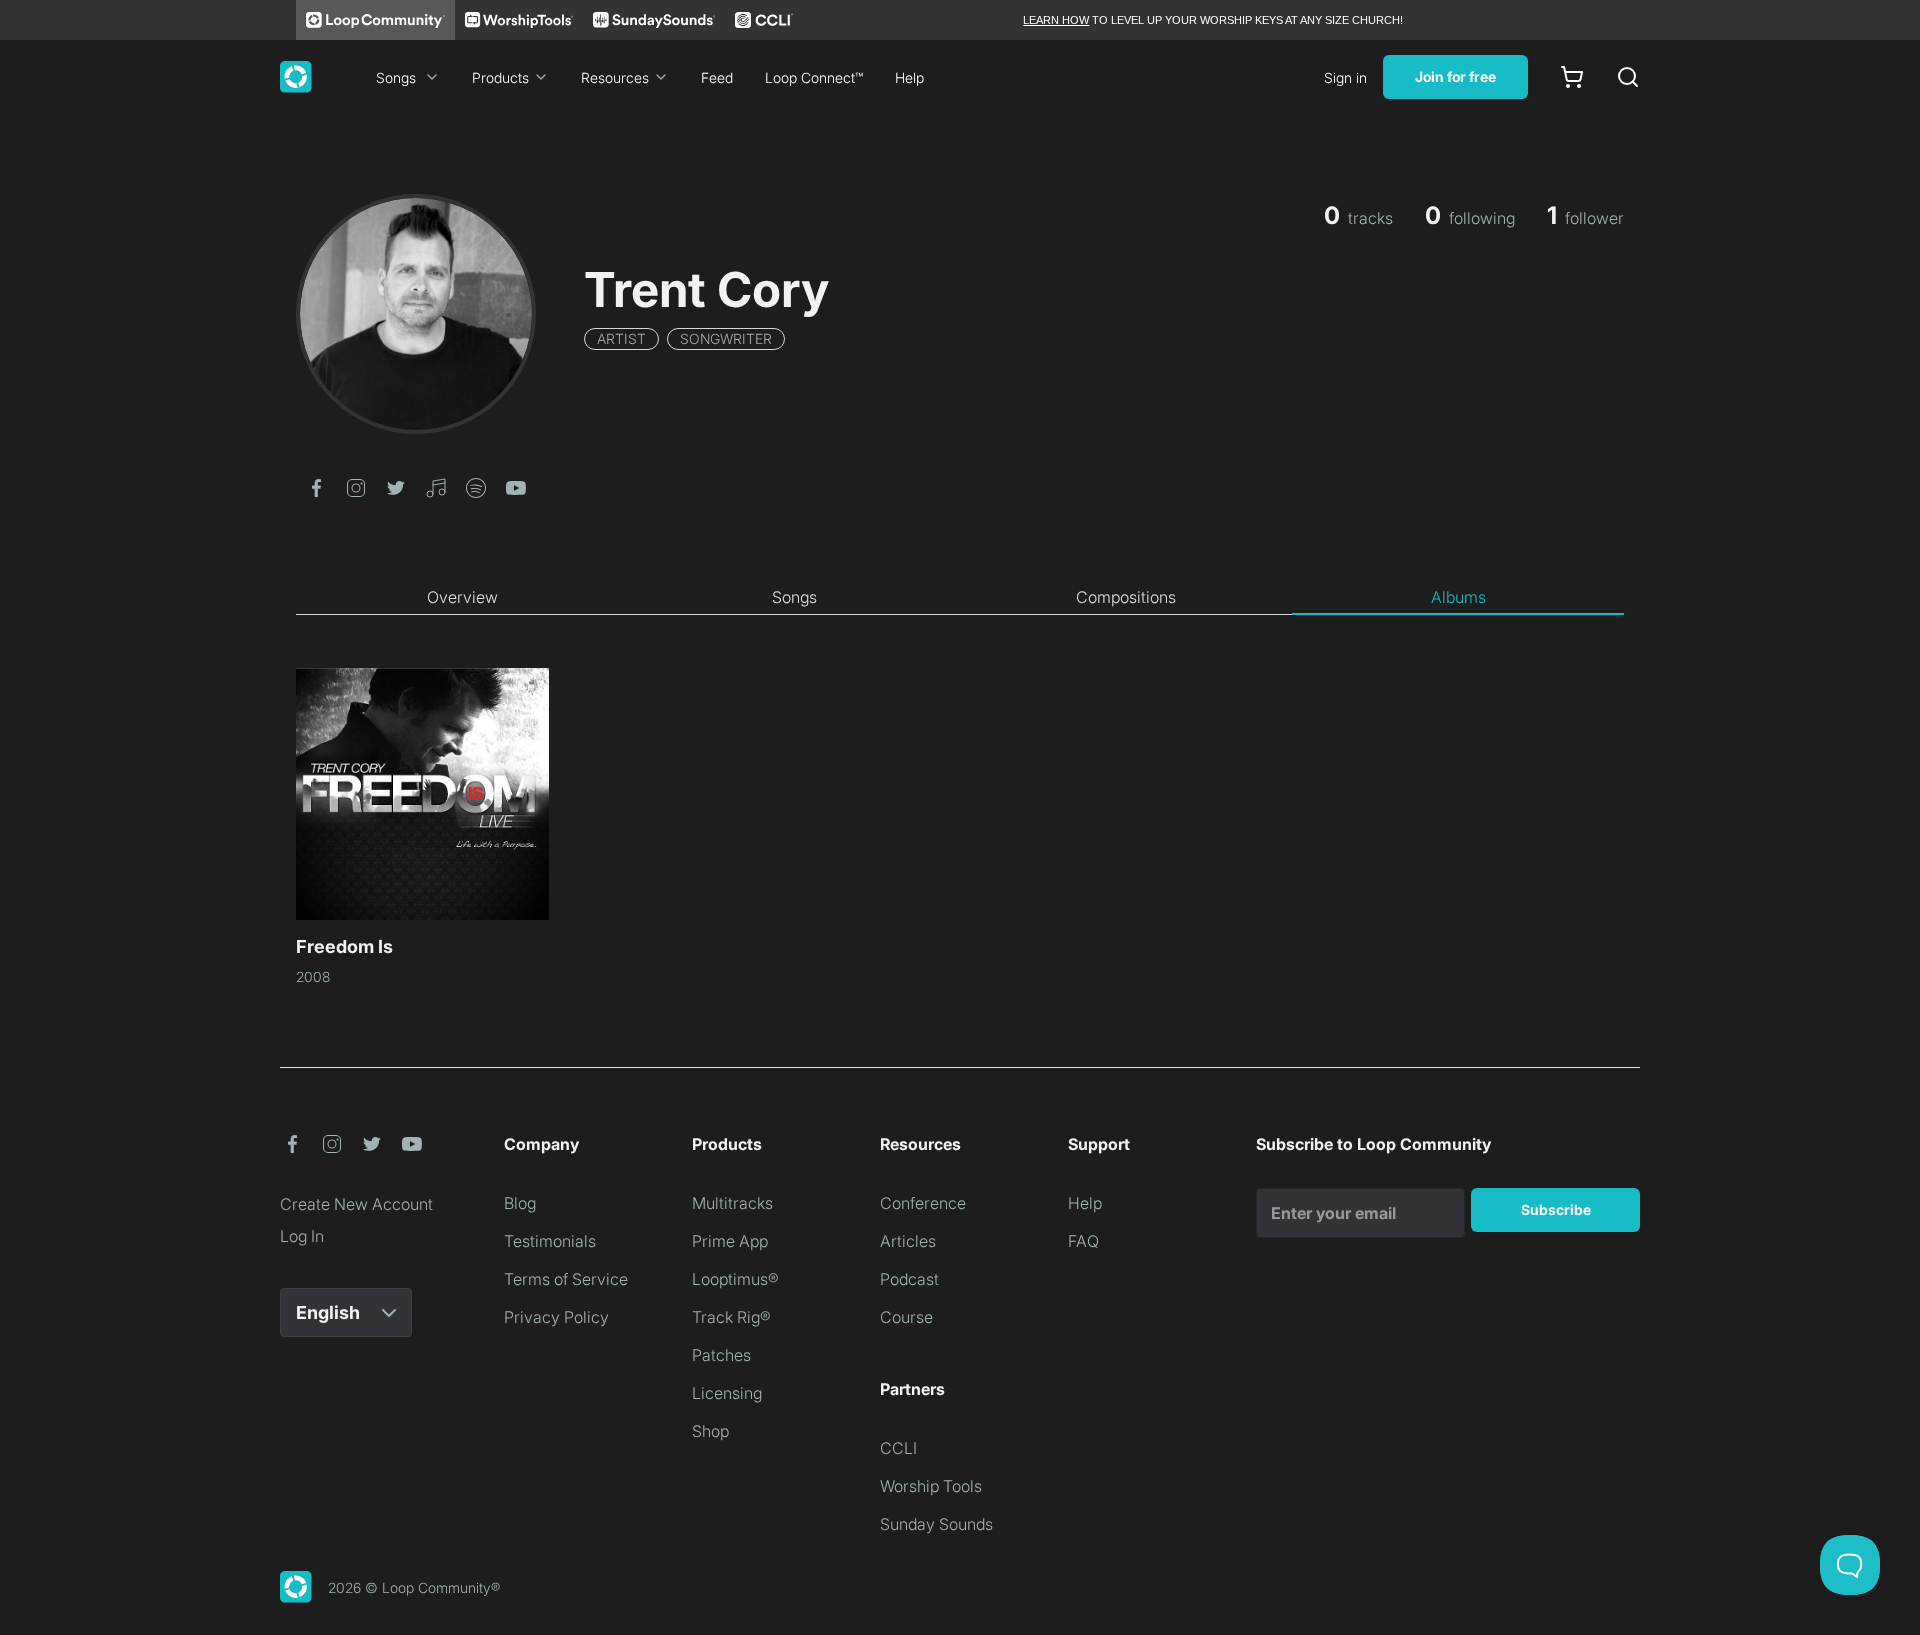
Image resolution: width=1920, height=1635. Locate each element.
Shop (710, 1431)
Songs (396, 77)
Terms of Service (566, 1279)
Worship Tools (931, 1486)
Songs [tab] (794, 597)
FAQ (1083, 1241)
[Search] (1628, 77)
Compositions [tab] (1126, 597)
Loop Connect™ (814, 77)
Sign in (1345, 77)
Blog (520, 1203)
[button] (316, 486)
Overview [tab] (462, 597)
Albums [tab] (1458, 597)
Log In (302, 1236)
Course (906, 1317)
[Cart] (1572, 77)
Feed (717, 77)
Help (909, 77)
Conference (923, 1203)
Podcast (909, 1279)
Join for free (1455, 76)
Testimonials (550, 1241)
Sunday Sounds (936, 1524)
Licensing (727, 1393)
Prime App (730, 1241)
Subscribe (1556, 1209)
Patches (721, 1355)
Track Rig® (731, 1317)
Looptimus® (735, 1279)
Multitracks (732, 1203)
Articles (908, 1241)
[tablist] (960, 598)
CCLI (898, 1448)
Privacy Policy (556, 1317)
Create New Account (356, 1204)
